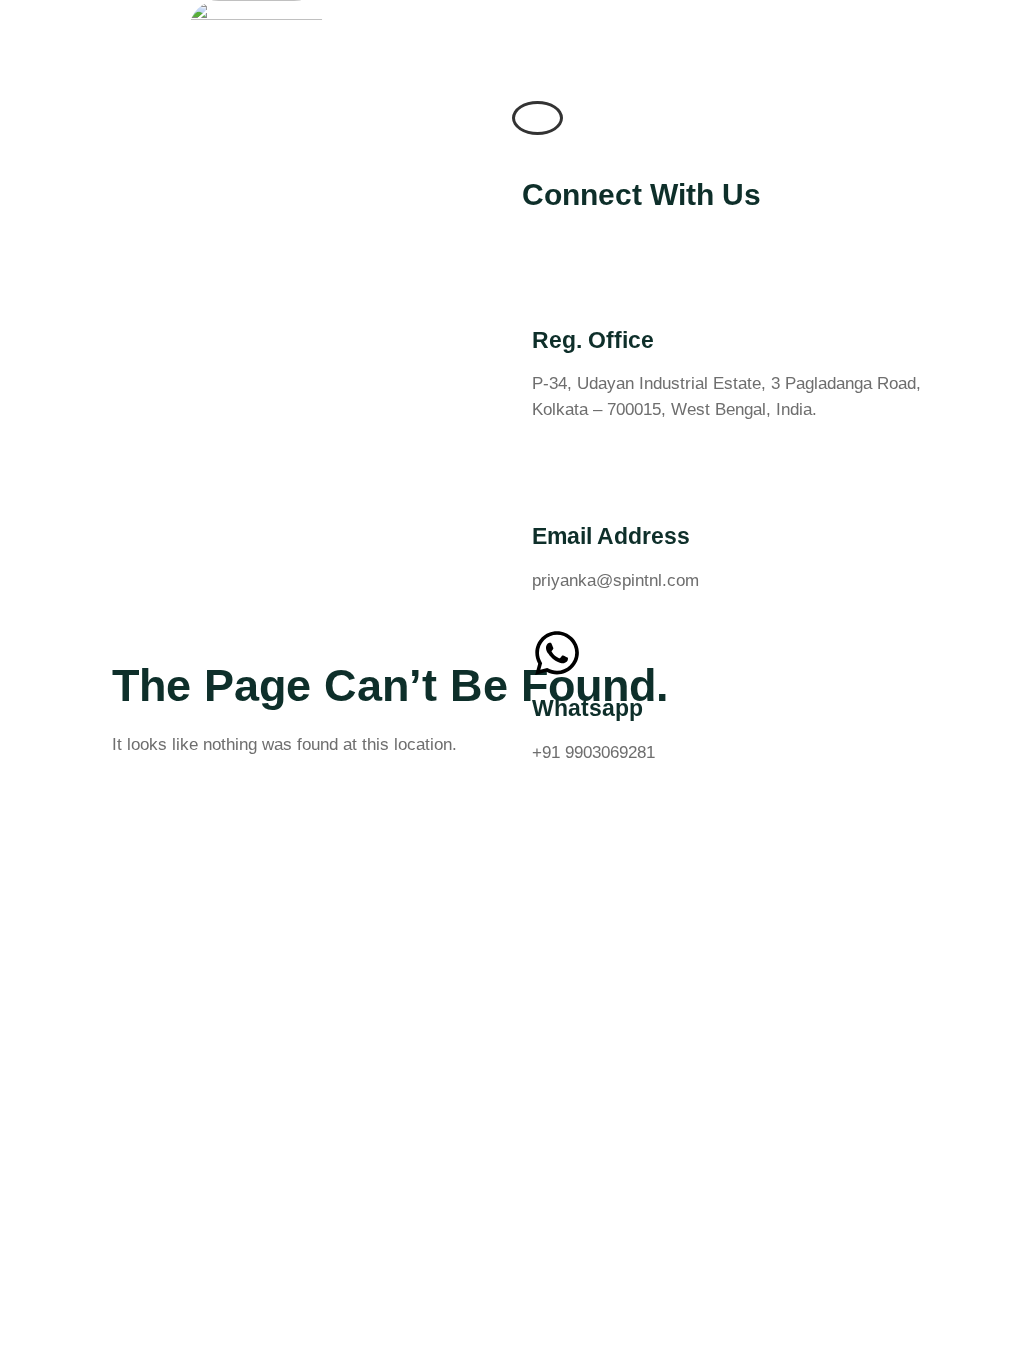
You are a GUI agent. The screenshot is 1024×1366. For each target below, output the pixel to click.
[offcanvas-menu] (537, 118)
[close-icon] (527, 145)
